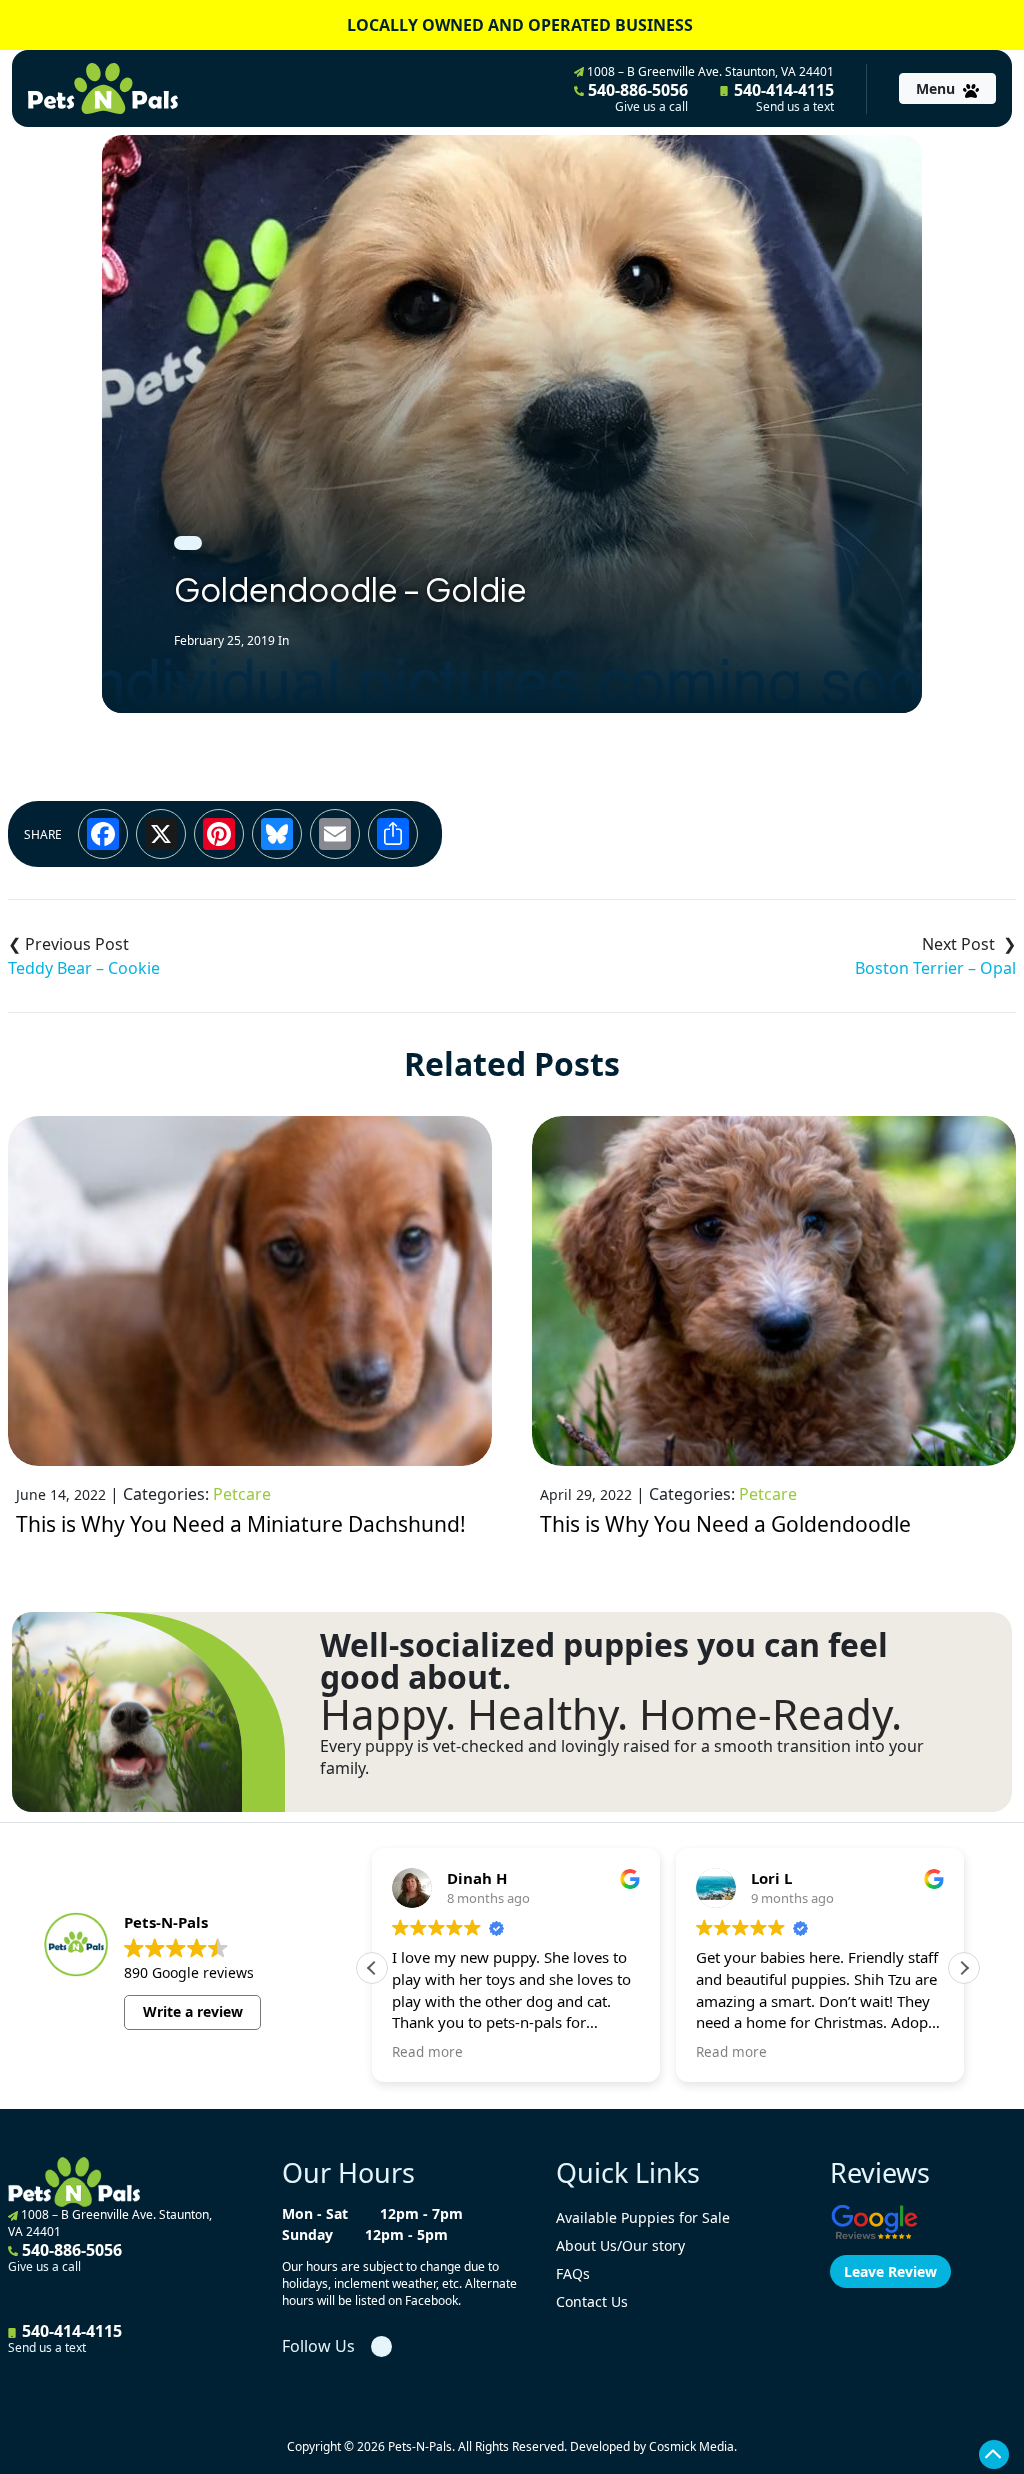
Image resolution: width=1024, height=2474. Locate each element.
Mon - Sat (315, 2213)
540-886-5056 (636, 97)
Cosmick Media (691, 2446)
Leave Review (890, 2271)
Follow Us (318, 2346)
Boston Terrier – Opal (935, 968)
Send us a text (795, 107)
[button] (964, 1968)
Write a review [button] (193, 2011)
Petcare (242, 1494)
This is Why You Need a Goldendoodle (725, 1524)
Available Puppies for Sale (643, 2217)
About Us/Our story (620, 2245)
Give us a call (651, 107)
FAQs (573, 2273)
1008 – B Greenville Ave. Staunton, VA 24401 (709, 71)
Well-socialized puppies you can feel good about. (604, 1661)
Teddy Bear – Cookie (84, 968)
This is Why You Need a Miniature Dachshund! (241, 1524)
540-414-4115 (782, 97)
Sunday (307, 2234)
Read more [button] (427, 2052)
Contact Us (592, 2301)
